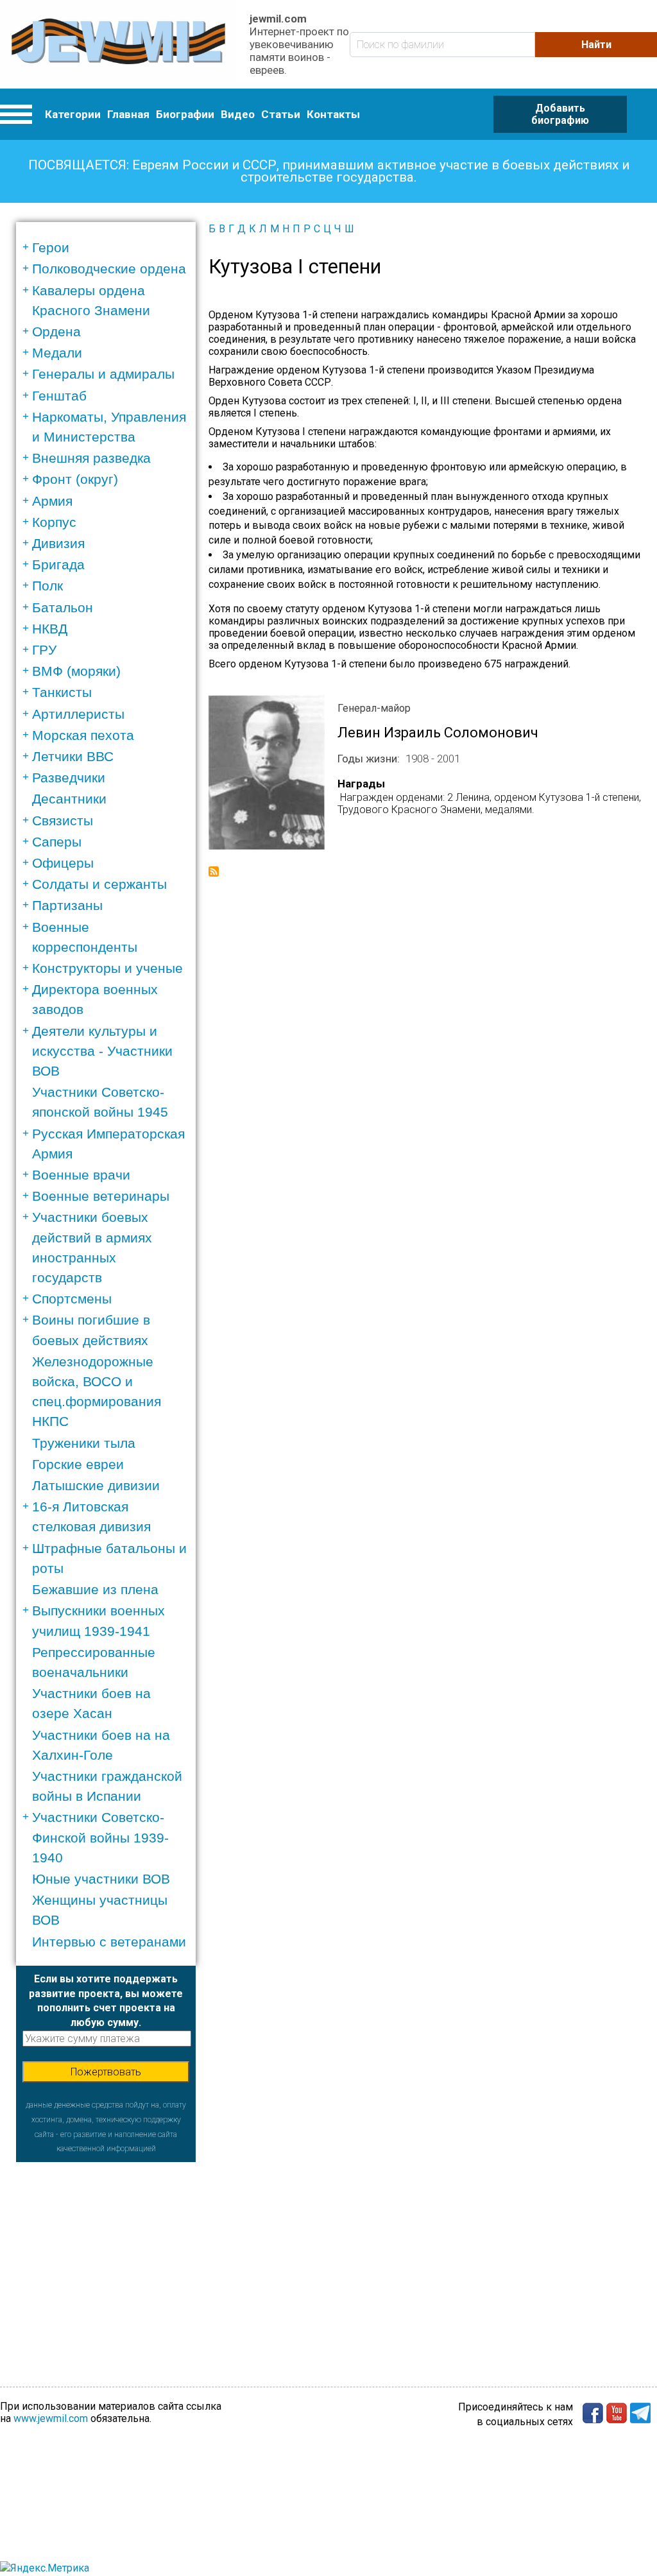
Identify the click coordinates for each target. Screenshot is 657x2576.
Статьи (281, 114)
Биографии (185, 114)
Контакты (333, 114)
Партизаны (67, 905)
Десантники (69, 799)
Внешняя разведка (91, 458)
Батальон (63, 607)
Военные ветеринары (101, 1196)
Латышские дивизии (96, 1485)
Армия (52, 501)
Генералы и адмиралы (103, 374)
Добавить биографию (560, 114)
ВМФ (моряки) (76, 671)
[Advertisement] (106, 2242)
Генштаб (59, 396)
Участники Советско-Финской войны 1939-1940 (100, 1837)
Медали (57, 353)
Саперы (57, 842)
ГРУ (44, 650)
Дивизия (58, 543)
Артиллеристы (78, 714)
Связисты (63, 820)
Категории (73, 114)
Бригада (58, 564)
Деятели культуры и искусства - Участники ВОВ (102, 1051)
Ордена (56, 331)
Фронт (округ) (75, 479)
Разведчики (69, 777)
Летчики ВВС (73, 756)
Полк (47, 586)
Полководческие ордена (109, 269)
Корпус (54, 522)
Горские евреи (78, 1464)
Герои (51, 247)
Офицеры (63, 863)
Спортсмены (72, 1299)
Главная (128, 114)
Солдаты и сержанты (99, 884)
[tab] (110, 247)
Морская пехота (83, 735)
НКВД (50, 629)
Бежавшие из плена (95, 1589)
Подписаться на (214, 872)
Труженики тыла (84, 1443)
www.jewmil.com (51, 2418)
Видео (238, 114)
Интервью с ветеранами (109, 1942)
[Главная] (118, 44)
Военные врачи (81, 1175)
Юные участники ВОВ (101, 1879)
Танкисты (62, 692)
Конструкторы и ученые (107, 968)
